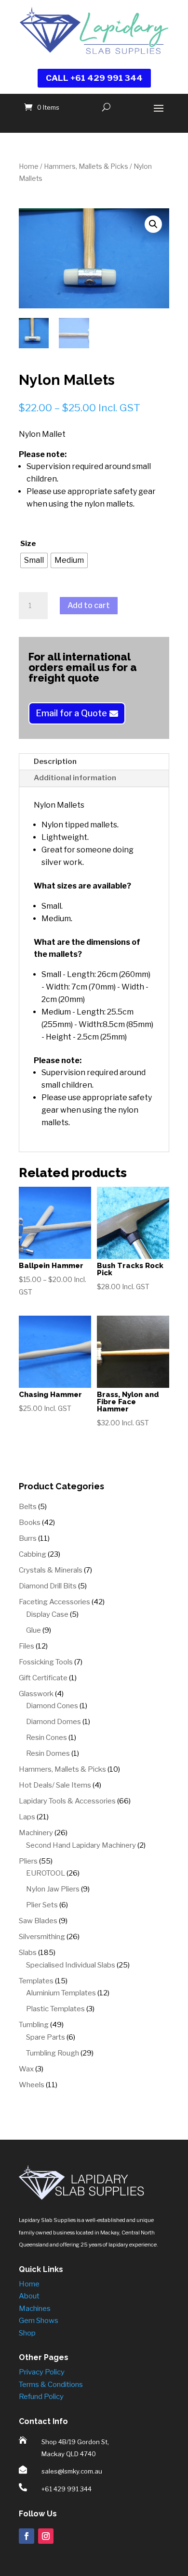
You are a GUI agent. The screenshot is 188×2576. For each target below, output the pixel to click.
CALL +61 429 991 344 (94, 78)
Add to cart (89, 605)
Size (28, 544)
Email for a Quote (71, 713)
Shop (27, 2333)
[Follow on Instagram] (46, 2536)
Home (29, 166)
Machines (35, 2309)
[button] (153, 224)
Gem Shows (39, 2321)
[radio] (34, 560)
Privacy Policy (42, 2372)
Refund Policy (41, 2397)
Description (55, 761)
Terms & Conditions (51, 2385)
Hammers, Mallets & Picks (86, 166)
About (29, 2296)
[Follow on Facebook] (27, 2536)
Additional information (75, 778)
